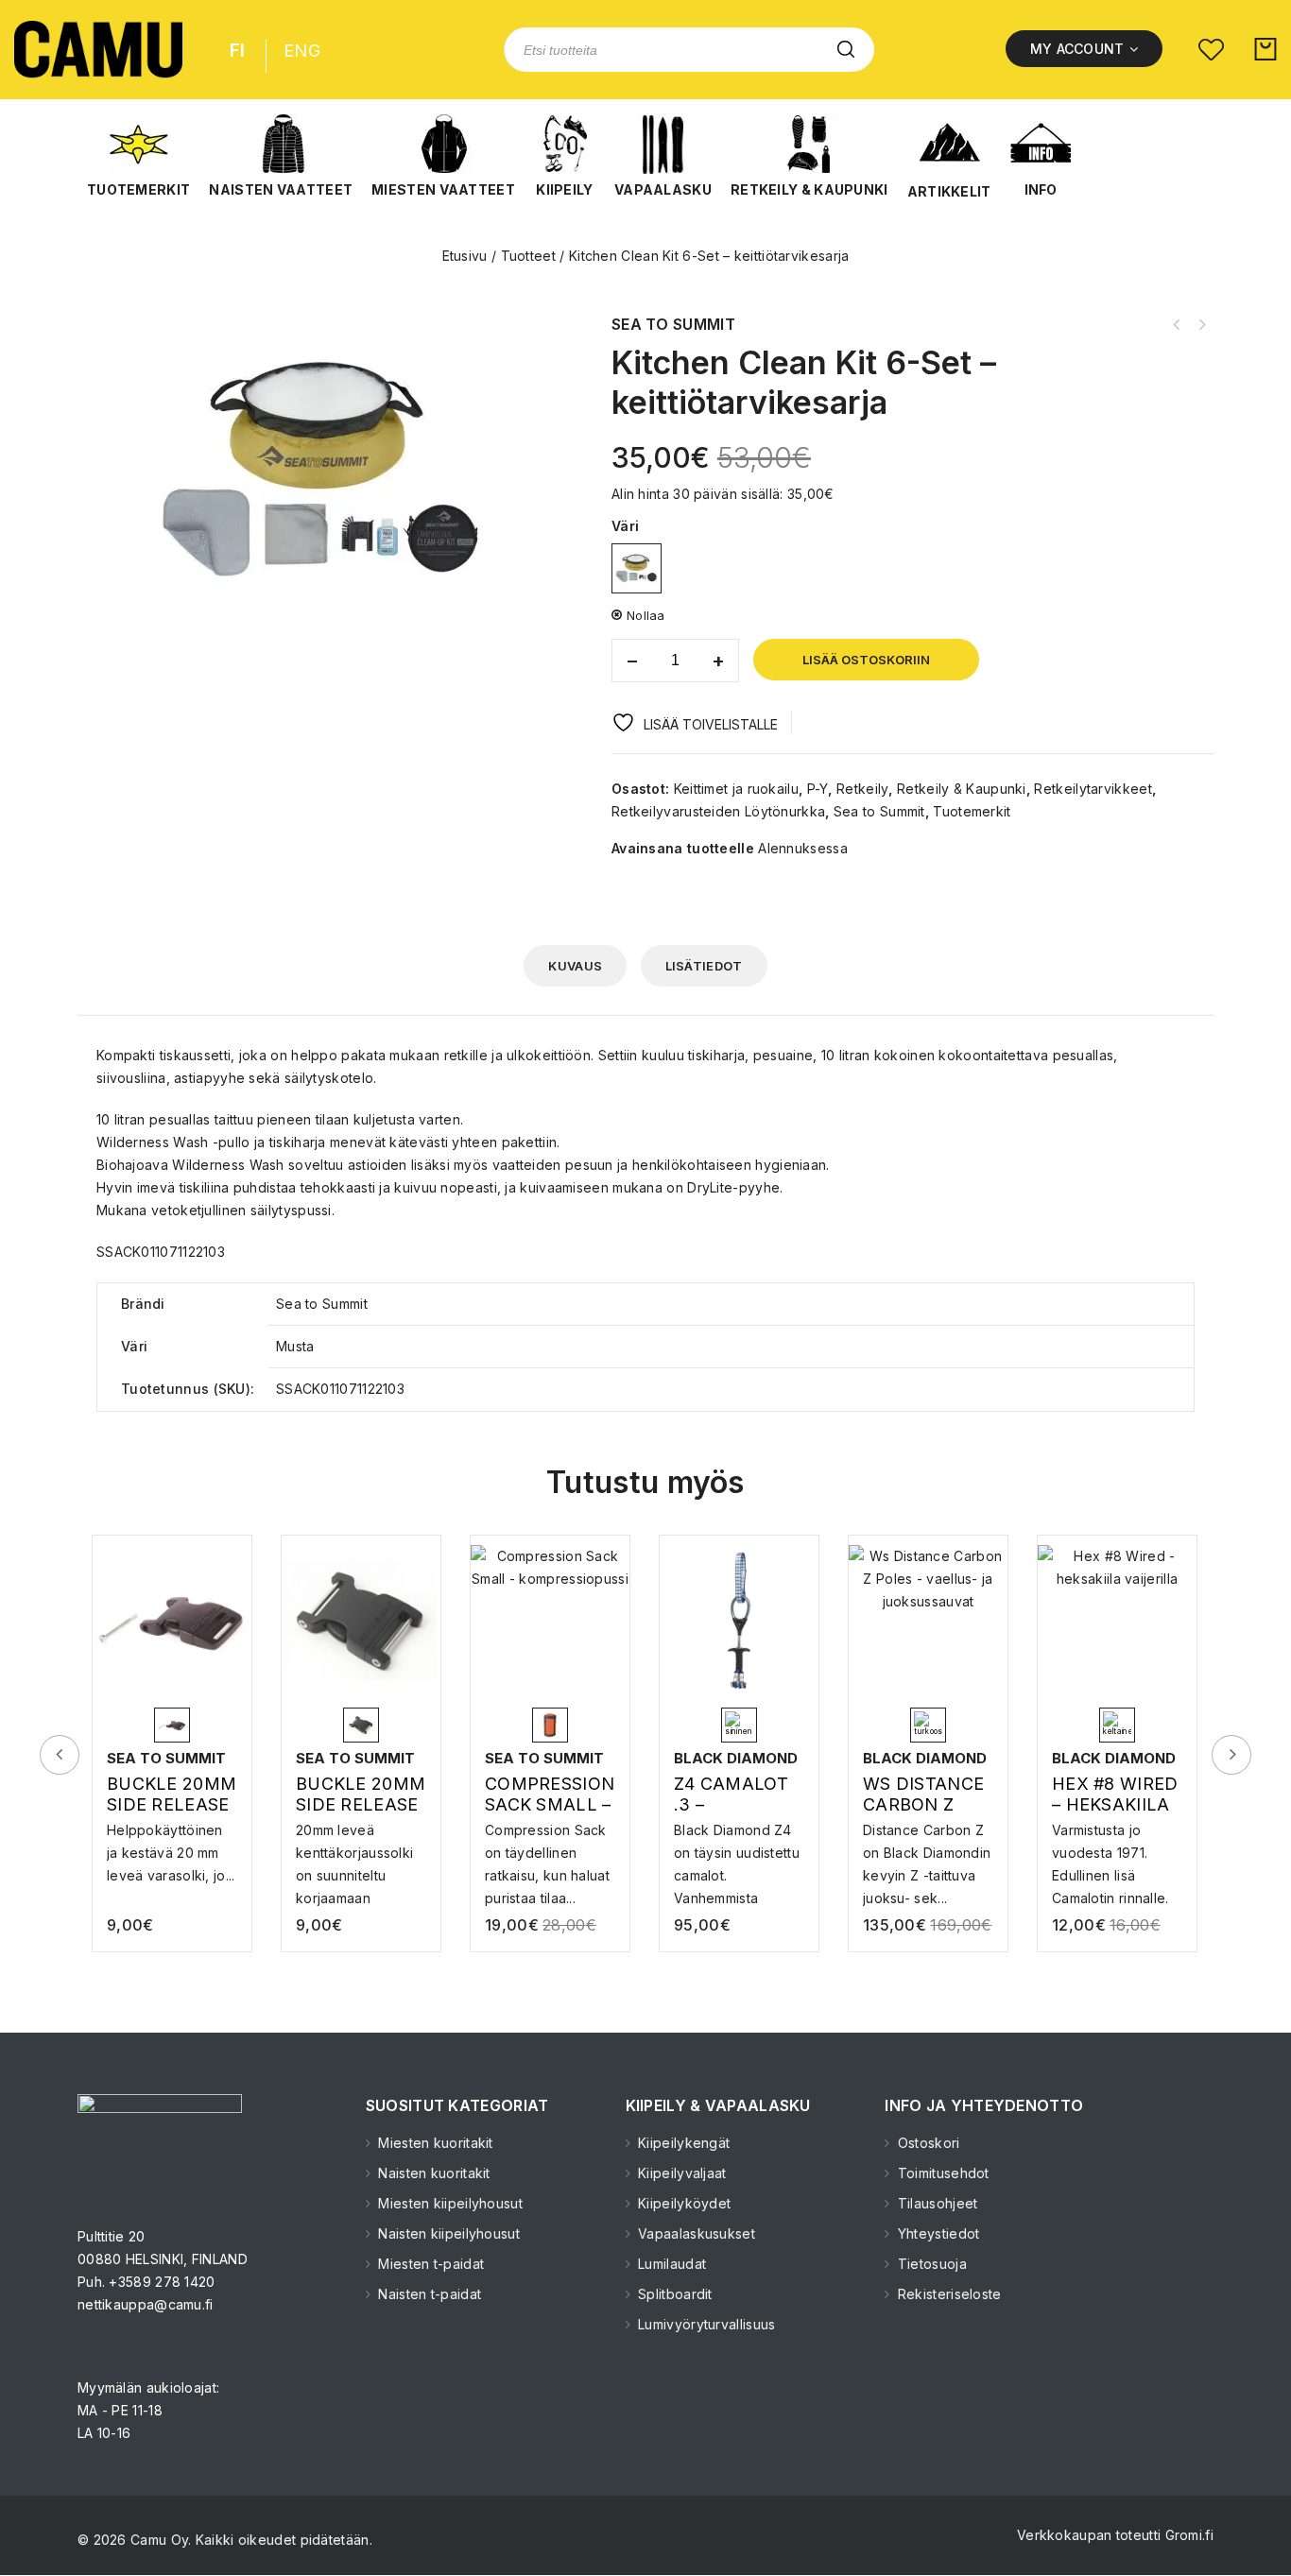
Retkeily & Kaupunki (962, 789)
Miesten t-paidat (429, 2264)
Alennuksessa (803, 848)
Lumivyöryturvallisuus (705, 2324)
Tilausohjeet (936, 2203)
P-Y (818, 789)
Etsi (846, 50)
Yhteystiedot (937, 2233)
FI (238, 51)
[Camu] (98, 50)
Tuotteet (528, 256)
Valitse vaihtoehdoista (174, 1847)
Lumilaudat (670, 2264)
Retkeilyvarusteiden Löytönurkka (718, 811)
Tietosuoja (930, 2264)
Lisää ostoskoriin (866, 660)
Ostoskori (927, 2143)
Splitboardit (673, 2294)
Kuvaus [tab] (575, 966)
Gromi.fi (1189, 2535)
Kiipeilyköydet (683, 2203)
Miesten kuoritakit (434, 2143)
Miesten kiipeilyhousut (448, 2203)
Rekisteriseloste (947, 2294)
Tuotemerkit (972, 811)
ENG (302, 51)
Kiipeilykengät (682, 2143)
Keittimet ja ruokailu (736, 789)
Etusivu (465, 256)
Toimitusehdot (942, 2173)
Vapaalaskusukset (695, 2233)
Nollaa (646, 615)
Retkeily (862, 789)
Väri (625, 526)
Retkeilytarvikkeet (1093, 789)
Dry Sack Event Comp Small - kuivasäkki (1177, 325)
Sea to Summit (879, 811)
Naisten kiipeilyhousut (447, 2233)
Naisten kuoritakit (432, 2173)
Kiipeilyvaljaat (680, 2173)
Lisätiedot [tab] (704, 966)
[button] (138, 155)
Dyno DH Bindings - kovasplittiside (1201, 325)
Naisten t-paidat (428, 2294)
